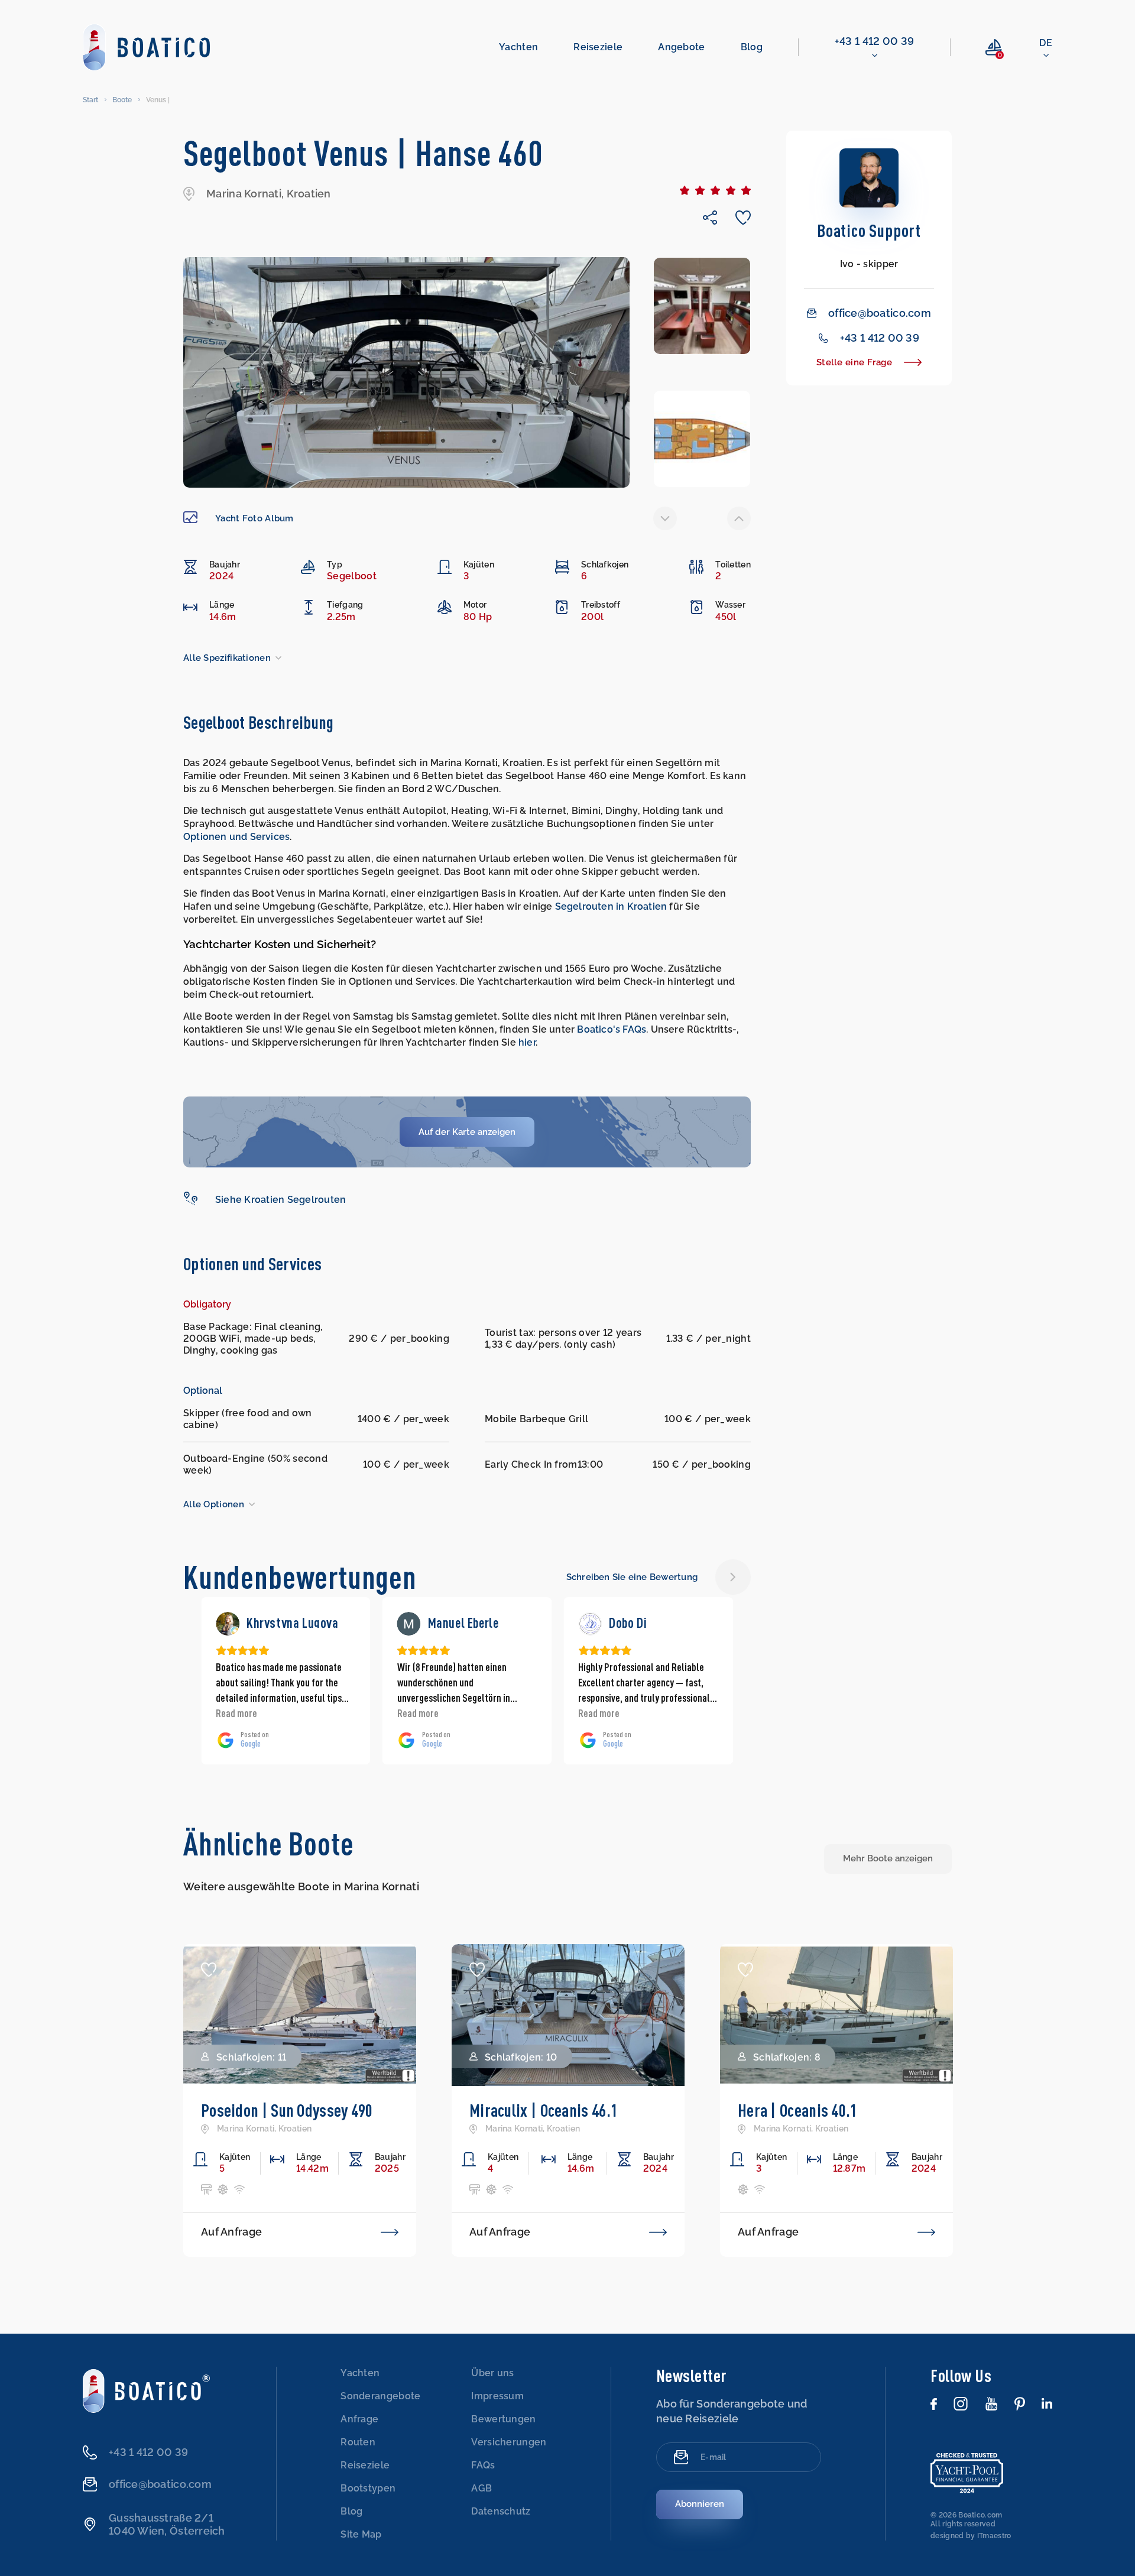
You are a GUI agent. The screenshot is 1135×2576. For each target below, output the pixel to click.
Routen (358, 2442)
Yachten (518, 47)
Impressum (497, 2396)
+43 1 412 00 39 (875, 41)
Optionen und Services (236, 837)
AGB (481, 2488)
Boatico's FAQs (612, 1029)
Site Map (361, 2534)
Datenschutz (501, 2511)
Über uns (492, 2373)
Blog (752, 47)
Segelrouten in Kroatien (611, 906)
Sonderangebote (380, 2396)
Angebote (681, 47)
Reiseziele (598, 47)
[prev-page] (665, 518)
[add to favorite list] (209, 1970)
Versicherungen (509, 2442)
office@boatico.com (880, 313)
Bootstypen (368, 2488)
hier (527, 1042)
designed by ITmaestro (971, 2536)
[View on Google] (228, 1624)
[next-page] (739, 518)
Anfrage (359, 2419)
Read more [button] (236, 1713)
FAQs (483, 2465)
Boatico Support (869, 230)
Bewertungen (503, 2419)
